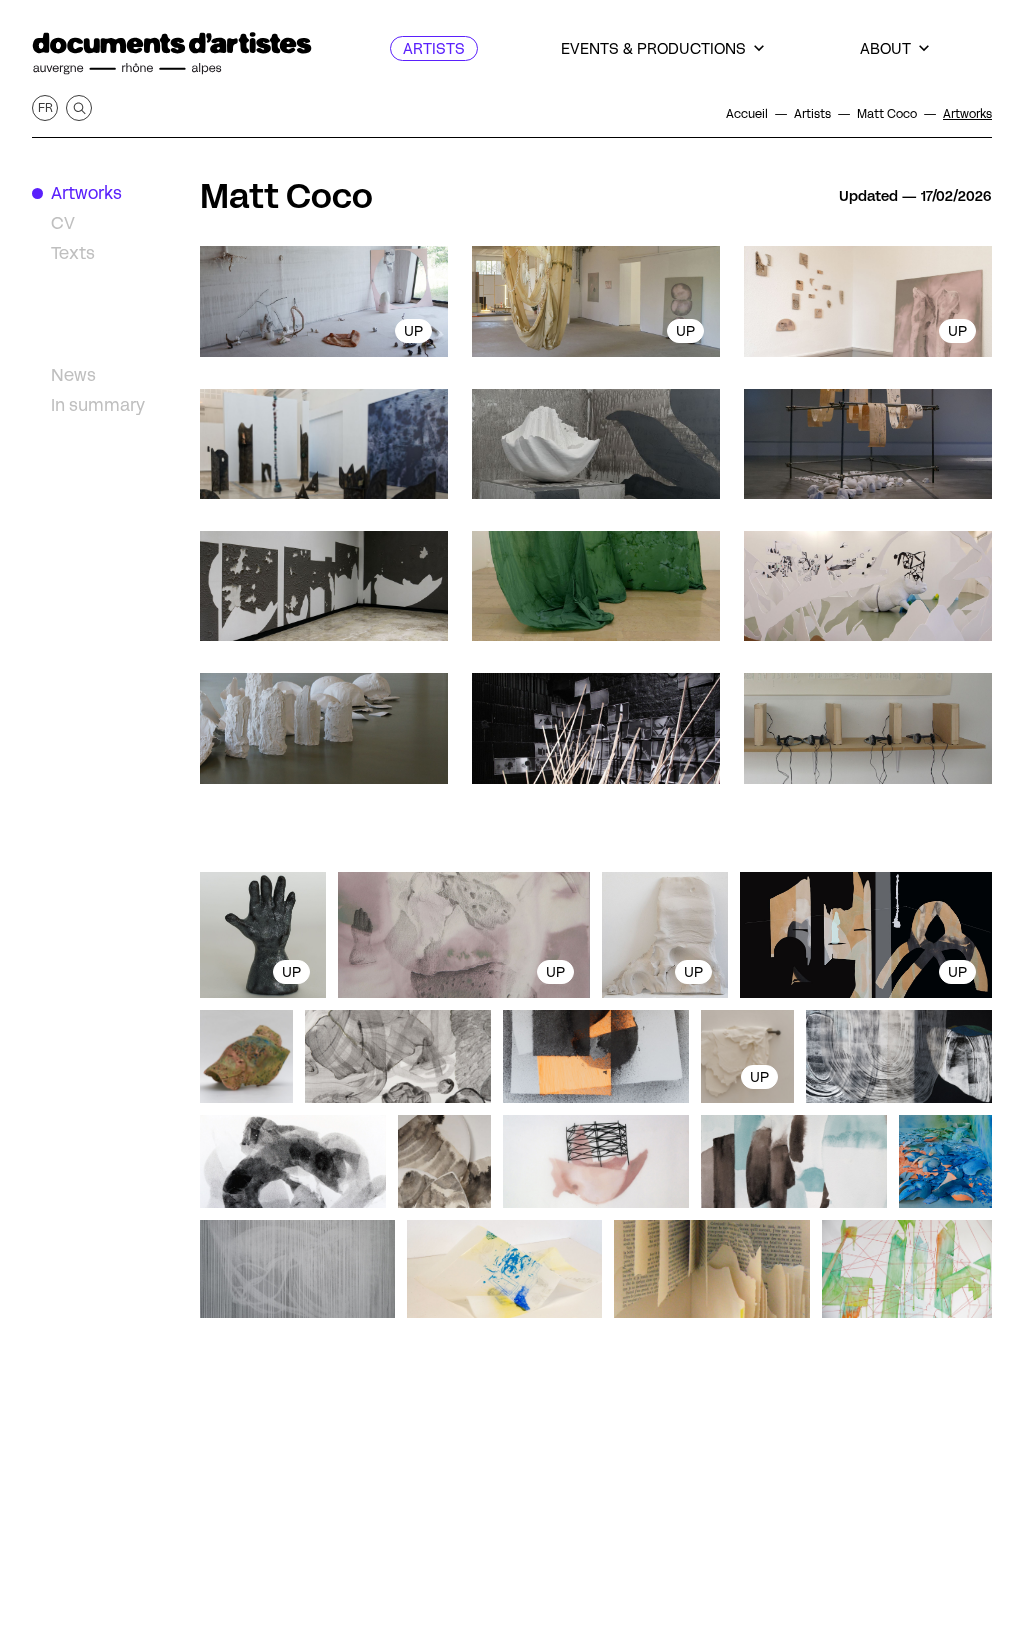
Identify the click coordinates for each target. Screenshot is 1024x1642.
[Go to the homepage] (172, 53)
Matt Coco (286, 196)
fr (45, 107)
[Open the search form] (79, 108)
